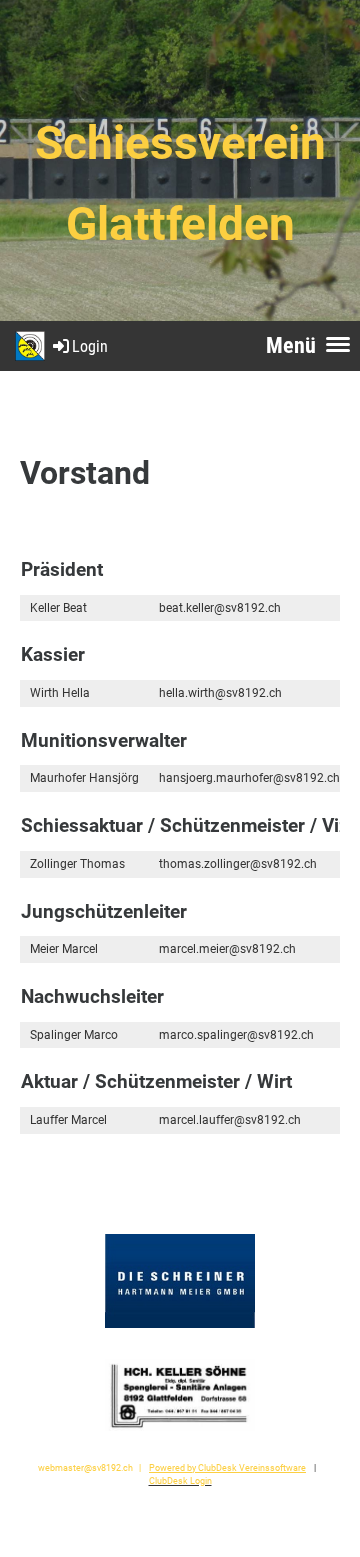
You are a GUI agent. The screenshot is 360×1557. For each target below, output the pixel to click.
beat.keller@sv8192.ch (220, 608)
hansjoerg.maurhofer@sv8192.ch (249, 778)
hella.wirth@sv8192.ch (220, 693)
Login (90, 346)
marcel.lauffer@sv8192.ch (230, 1120)
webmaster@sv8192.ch (85, 1467)
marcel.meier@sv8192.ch (227, 949)
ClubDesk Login (180, 1480)
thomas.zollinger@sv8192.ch (238, 864)
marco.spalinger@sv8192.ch (236, 1035)
